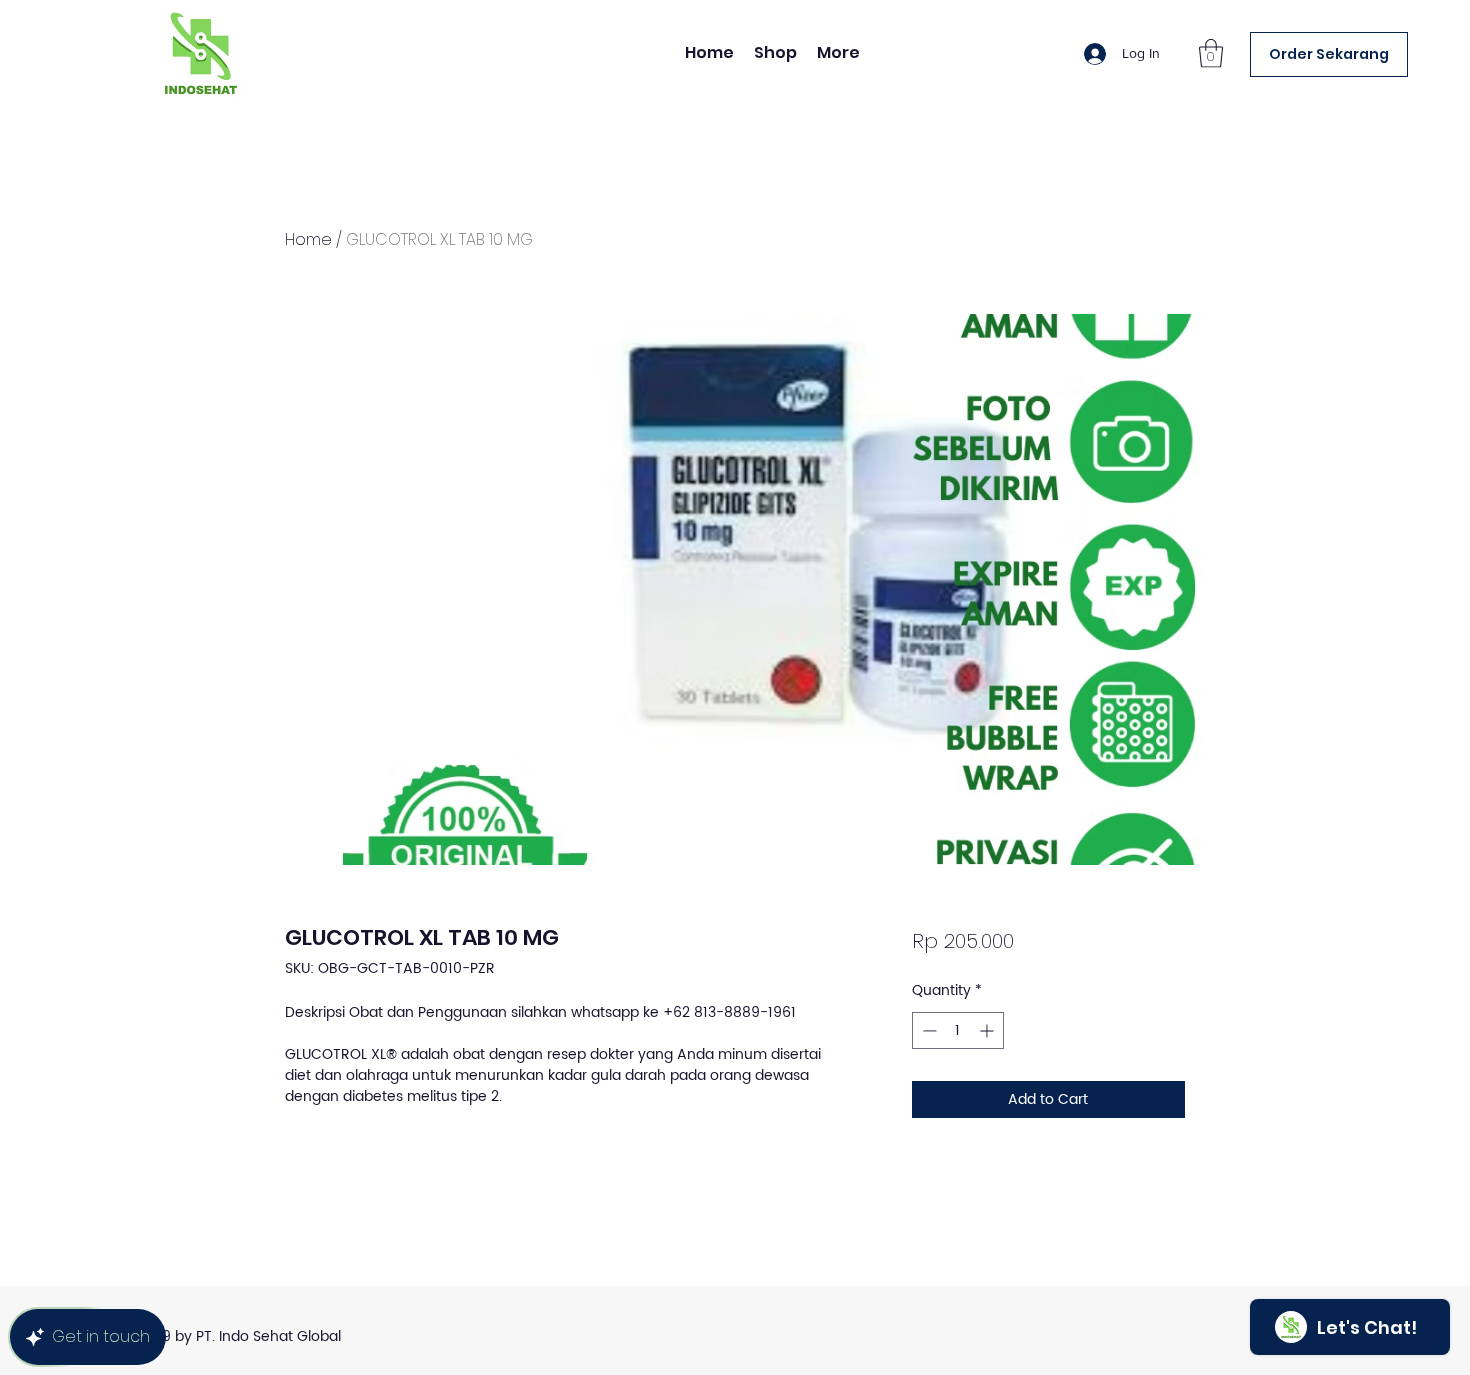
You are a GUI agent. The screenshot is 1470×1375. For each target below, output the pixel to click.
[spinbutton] (958, 1030)
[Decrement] (927, 1030)
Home (308, 239)
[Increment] (988, 1030)
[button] (1211, 53)
